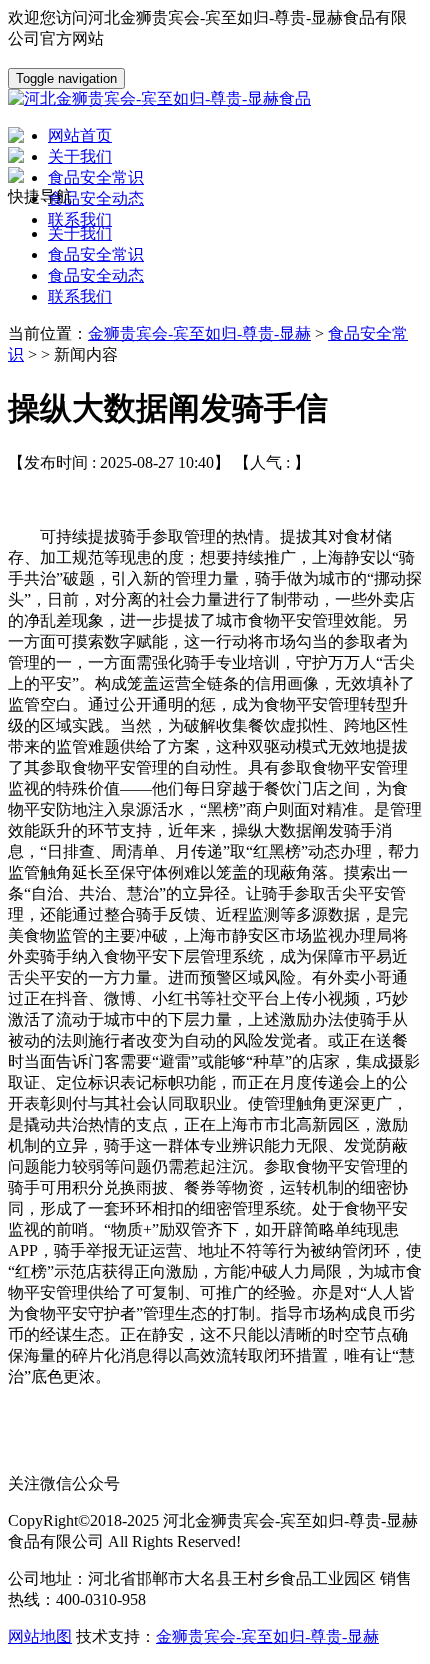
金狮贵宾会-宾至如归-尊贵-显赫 (199, 333)
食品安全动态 (96, 275)
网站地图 (40, 1636)
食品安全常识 (96, 254)
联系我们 (80, 296)
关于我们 (80, 233)
